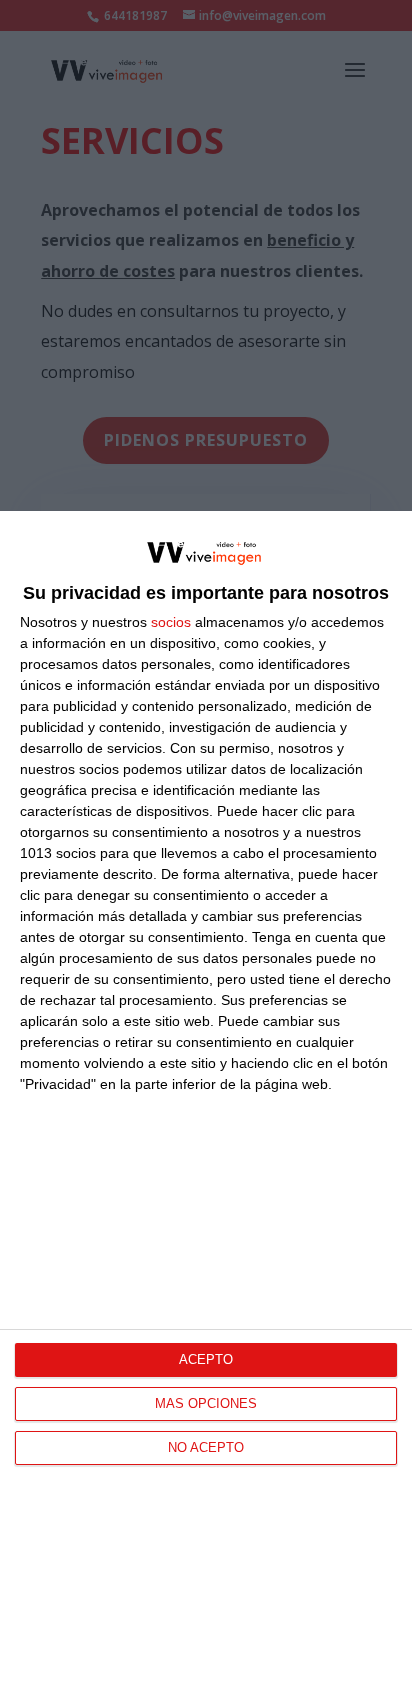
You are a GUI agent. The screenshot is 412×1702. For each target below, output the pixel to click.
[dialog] (206, 1106)
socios (171, 622)
